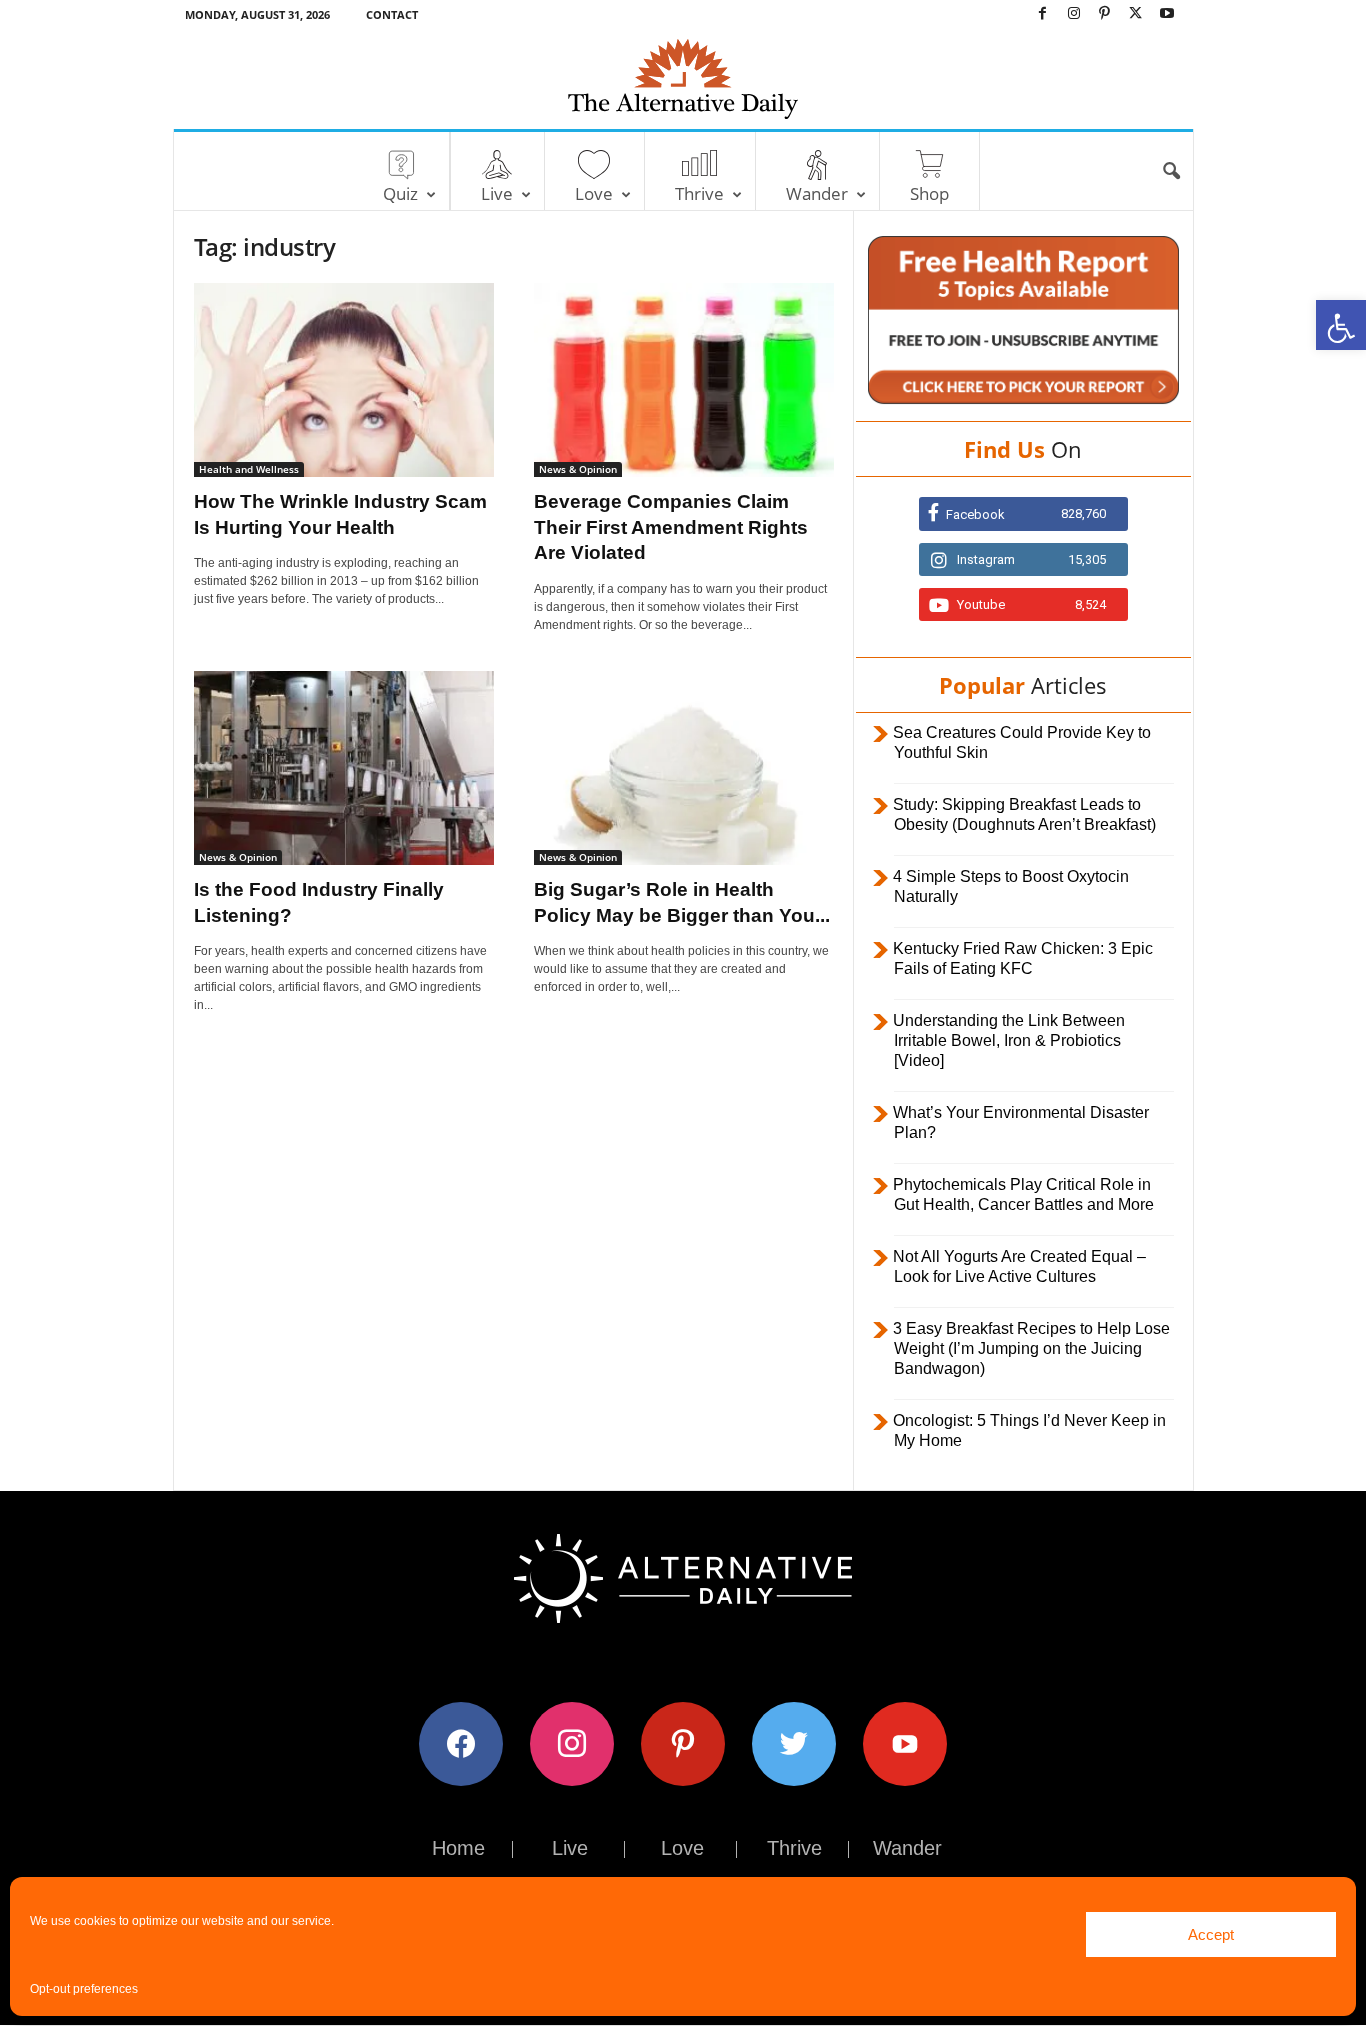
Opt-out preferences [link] (84, 1989)
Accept (1211, 1934)
